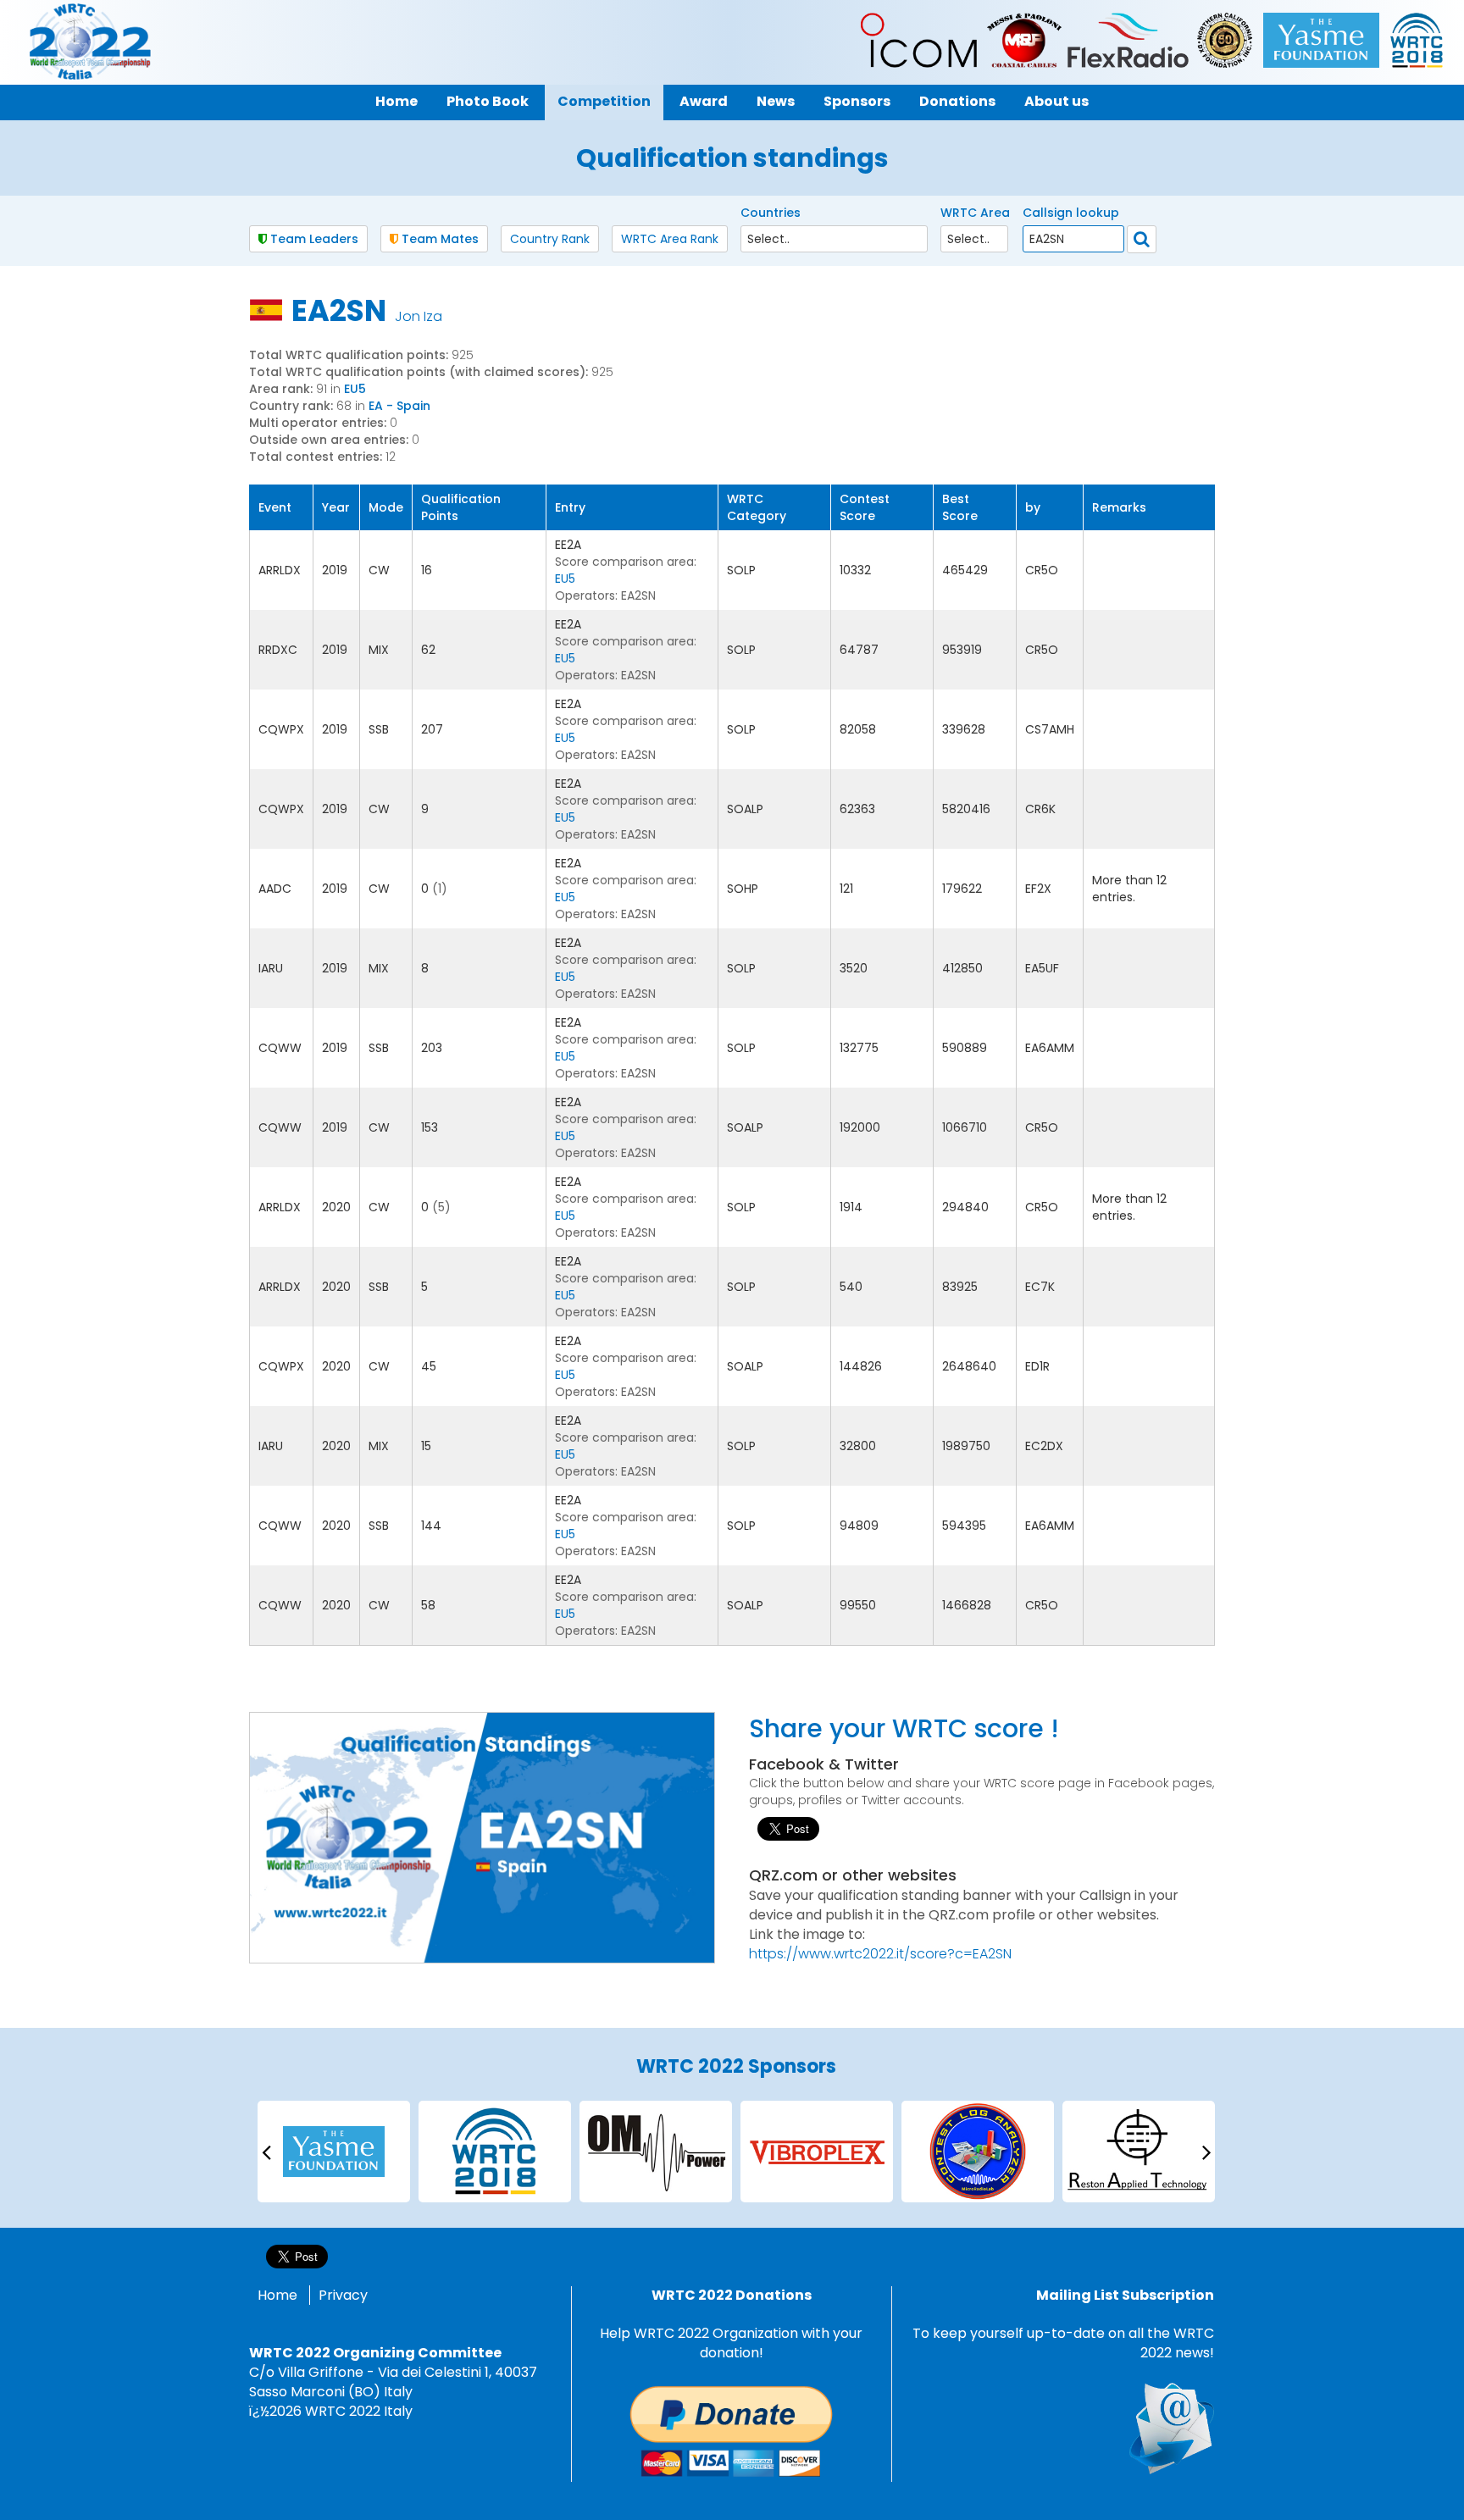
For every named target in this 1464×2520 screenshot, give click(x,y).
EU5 (355, 389)
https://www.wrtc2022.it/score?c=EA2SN (880, 1954)
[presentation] (266, 2151)
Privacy (343, 2295)
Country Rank (550, 239)
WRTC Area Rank (670, 239)
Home (277, 2295)
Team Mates (438, 239)
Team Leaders (313, 239)
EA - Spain (399, 406)
